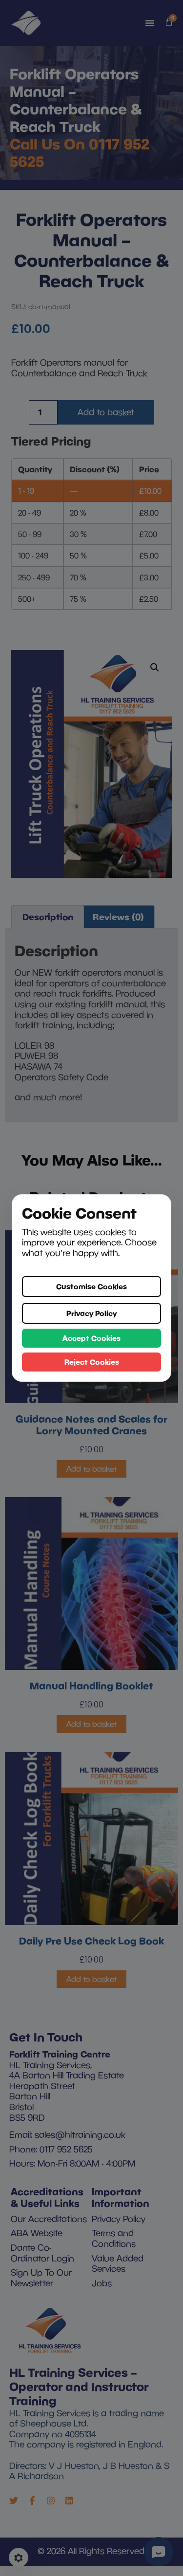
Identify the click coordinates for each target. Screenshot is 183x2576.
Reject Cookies (92, 1362)
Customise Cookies (91, 1286)
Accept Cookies (91, 1338)
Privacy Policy (91, 1313)
